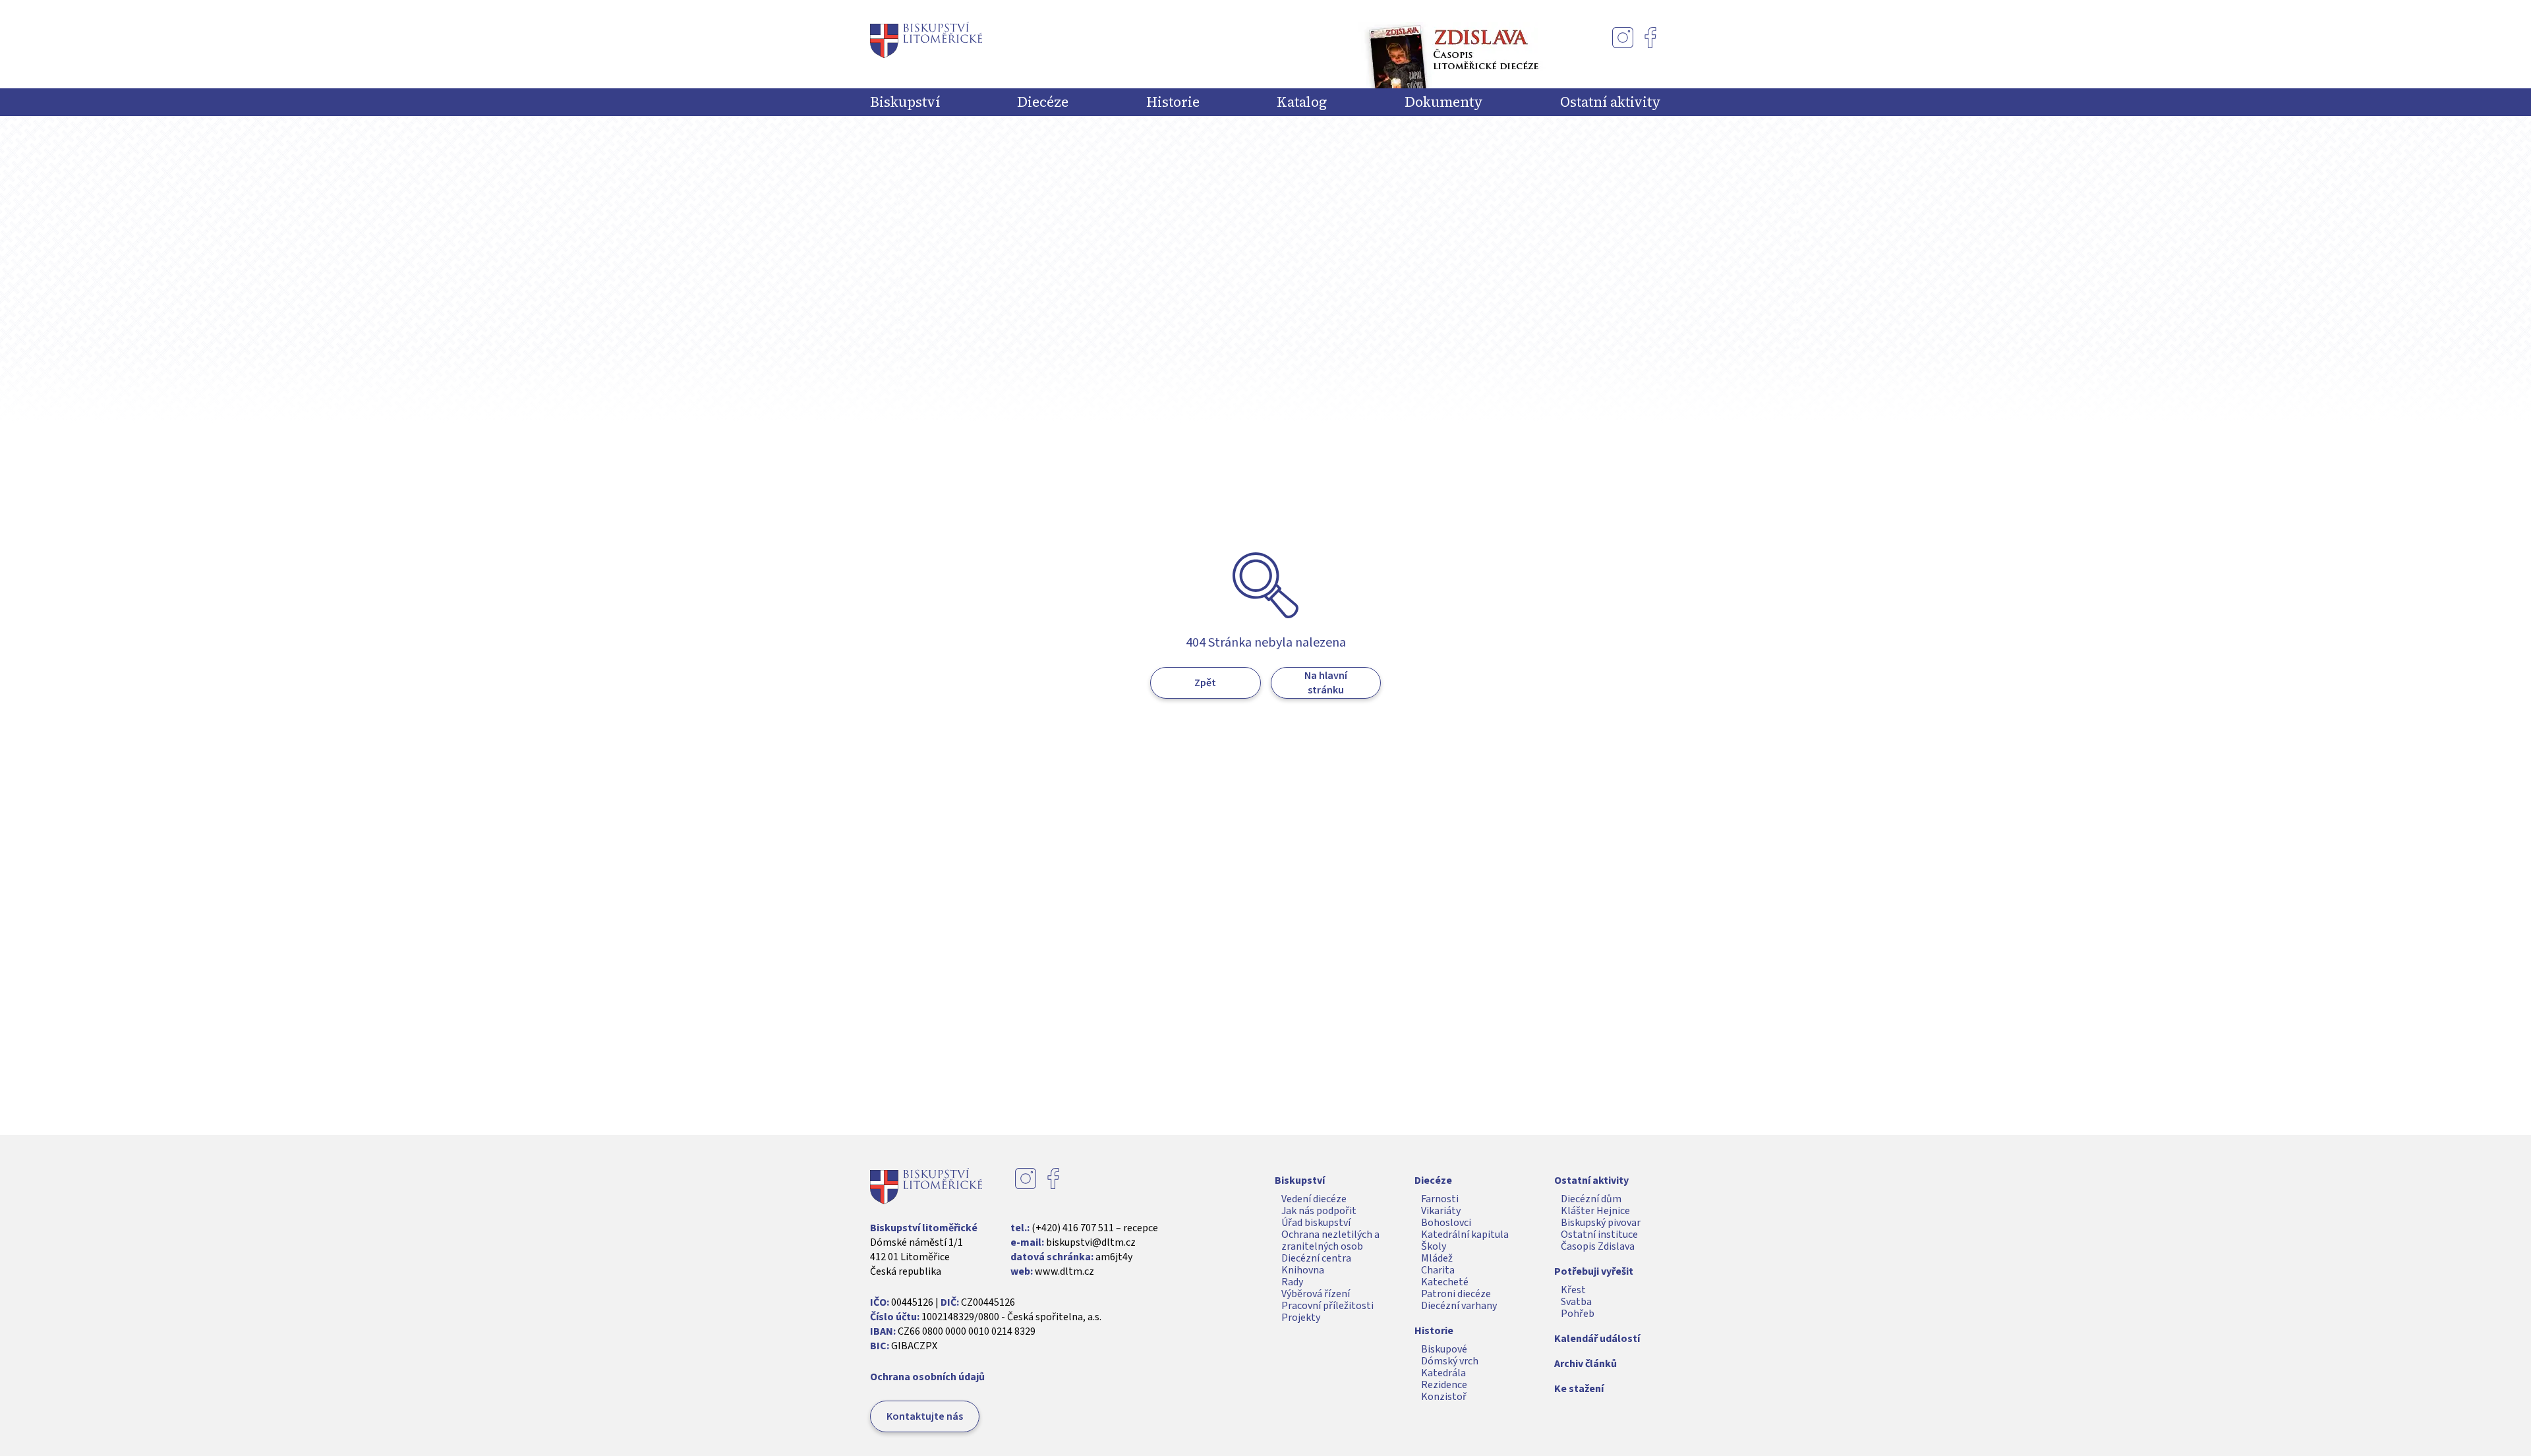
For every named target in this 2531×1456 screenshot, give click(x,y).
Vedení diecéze (1314, 1199)
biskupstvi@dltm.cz (1091, 1242)
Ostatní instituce (1599, 1235)
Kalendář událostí (1597, 1339)
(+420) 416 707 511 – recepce (1095, 1228)
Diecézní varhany (1459, 1306)
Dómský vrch (1450, 1361)
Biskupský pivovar (1601, 1223)
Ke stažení (1579, 1389)
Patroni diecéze (1456, 1294)
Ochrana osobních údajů (927, 1377)
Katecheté (1445, 1282)
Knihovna (1303, 1270)
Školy (1434, 1246)
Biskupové (1444, 1349)
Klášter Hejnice (1595, 1211)
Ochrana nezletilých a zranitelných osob (1330, 1240)
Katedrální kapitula (1465, 1235)
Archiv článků (1586, 1364)
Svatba (1576, 1302)
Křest (1573, 1290)
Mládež (1437, 1258)
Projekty (1301, 1318)
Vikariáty (1441, 1211)
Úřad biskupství (1316, 1223)
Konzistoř (1444, 1397)
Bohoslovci (1446, 1223)
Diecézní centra (1316, 1258)
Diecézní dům (1591, 1199)
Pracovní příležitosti (1327, 1306)
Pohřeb (1578, 1314)
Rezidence (1444, 1385)
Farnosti (1440, 1199)
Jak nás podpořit (1319, 1211)
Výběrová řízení (1316, 1294)
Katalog (1302, 102)
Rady (1292, 1282)
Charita (1438, 1270)
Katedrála (1443, 1373)
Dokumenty (1444, 102)
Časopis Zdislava (1598, 1246)
